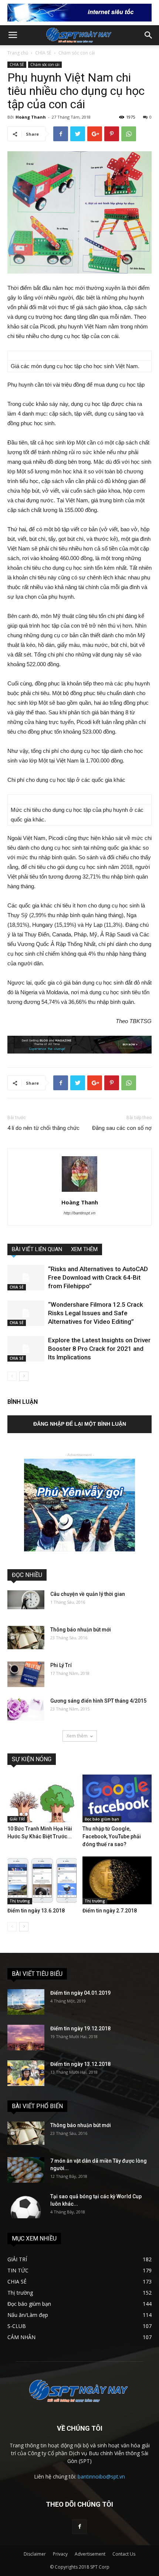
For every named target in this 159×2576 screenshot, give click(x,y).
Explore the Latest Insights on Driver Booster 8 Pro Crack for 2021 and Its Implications (99, 1349)
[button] (149, 35)
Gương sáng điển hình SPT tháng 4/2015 (98, 1701)
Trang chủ (18, 53)
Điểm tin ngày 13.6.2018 (36, 1911)
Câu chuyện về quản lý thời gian (88, 1594)
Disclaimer (35, 2554)
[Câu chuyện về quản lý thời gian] (26, 1600)
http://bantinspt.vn (79, 1213)
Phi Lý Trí (61, 1665)
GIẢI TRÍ (17, 1819)
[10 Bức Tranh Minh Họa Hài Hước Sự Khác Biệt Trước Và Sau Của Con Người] (42, 1798)
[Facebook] (79, 2527)
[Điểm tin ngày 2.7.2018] (117, 1880)
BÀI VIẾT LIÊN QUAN (37, 1249)
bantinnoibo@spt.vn (101, 2476)
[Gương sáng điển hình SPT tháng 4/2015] (26, 1709)
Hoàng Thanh (31, 117)
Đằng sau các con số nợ (122, 1128)
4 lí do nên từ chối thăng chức (43, 1128)
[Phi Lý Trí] (26, 1674)
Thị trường (20, 1901)
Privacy (60, 2554)
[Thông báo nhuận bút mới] (26, 1638)
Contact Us (124, 2554)
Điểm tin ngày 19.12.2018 (80, 2028)
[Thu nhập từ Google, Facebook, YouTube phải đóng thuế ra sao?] (117, 1798)
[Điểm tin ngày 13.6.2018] (42, 1880)
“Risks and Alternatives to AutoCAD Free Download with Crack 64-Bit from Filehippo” (98, 1277)
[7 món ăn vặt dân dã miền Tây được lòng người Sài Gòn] (26, 2170)
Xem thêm (77, 1736)
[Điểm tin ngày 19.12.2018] (26, 2038)
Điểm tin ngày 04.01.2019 (80, 1993)
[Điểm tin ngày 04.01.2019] (26, 2002)
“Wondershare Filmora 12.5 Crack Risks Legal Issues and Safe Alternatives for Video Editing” (96, 1313)
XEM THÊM (84, 1249)
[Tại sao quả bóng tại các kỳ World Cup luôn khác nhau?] (26, 2205)
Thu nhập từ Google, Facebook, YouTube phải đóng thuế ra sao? (112, 1836)
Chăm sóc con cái (77, 53)
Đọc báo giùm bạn (102, 1819)
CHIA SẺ (43, 53)
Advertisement (90, 2554)
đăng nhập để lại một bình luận (80, 1424)
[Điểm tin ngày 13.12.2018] (26, 2073)
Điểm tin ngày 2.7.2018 (110, 1911)
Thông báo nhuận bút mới (81, 1630)
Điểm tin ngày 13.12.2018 (80, 2064)
